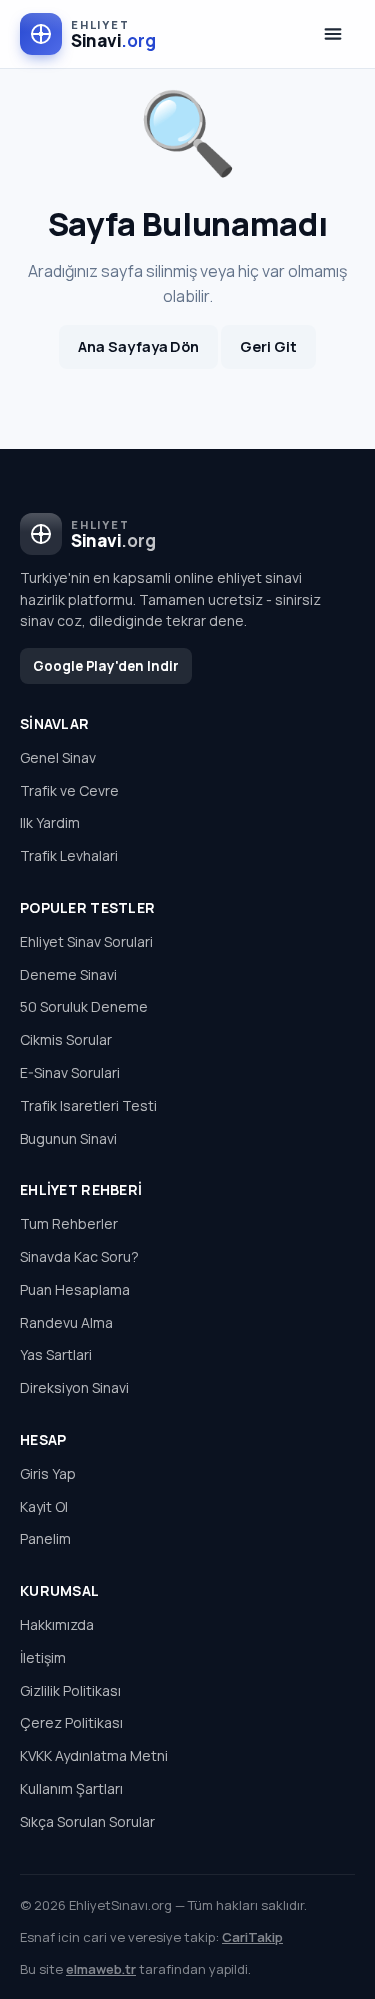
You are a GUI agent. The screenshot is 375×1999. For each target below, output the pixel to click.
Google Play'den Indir (106, 666)
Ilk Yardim (50, 822)
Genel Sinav (58, 757)
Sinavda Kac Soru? (79, 1256)
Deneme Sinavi (68, 974)
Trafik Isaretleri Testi (88, 1105)
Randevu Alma (66, 1322)
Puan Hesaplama (75, 1289)
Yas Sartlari (56, 1354)
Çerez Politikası (71, 1722)
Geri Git (268, 346)
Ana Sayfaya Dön (138, 346)
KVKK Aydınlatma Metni (94, 1755)
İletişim (43, 1657)
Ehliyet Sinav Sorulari (86, 941)
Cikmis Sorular (66, 1039)
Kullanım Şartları (71, 1788)
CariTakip (252, 1937)
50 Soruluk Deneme (84, 1006)
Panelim (45, 1538)
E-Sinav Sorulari (70, 1072)
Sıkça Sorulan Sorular (87, 1821)
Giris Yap (48, 1473)
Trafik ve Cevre (69, 790)
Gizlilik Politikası (70, 1690)
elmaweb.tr (101, 1969)
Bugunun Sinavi (68, 1138)
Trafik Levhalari (69, 855)
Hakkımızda (57, 1624)
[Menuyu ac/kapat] (333, 34)
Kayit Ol (44, 1506)
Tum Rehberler (69, 1223)
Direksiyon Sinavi (74, 1387)
